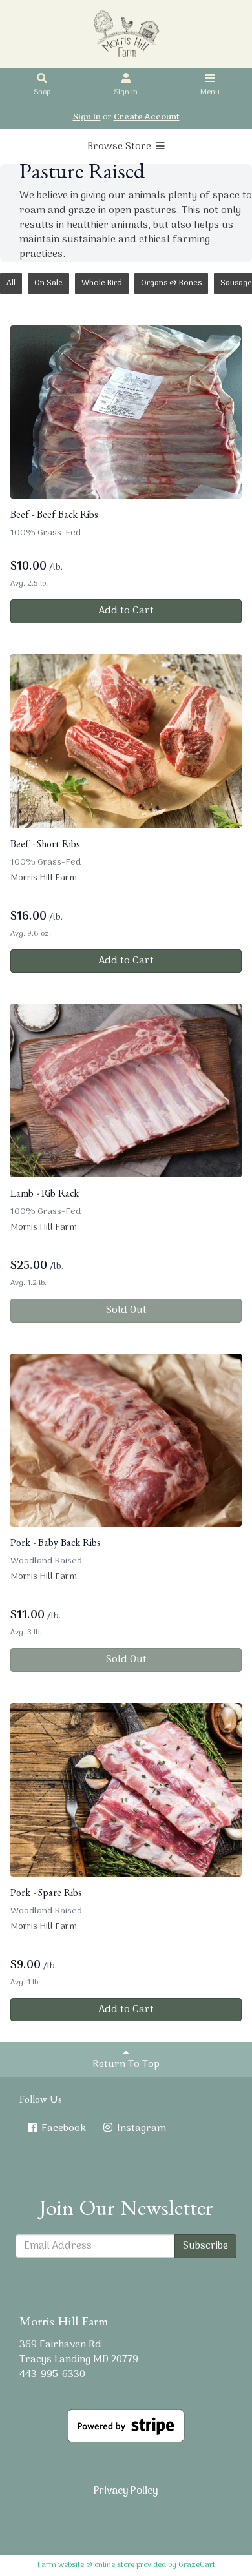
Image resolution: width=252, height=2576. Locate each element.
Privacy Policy (126, 2491)
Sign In (126, 92)
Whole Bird (102, 283)
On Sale (48, 283)
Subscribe (205, 2246)
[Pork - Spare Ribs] (126, 1790)
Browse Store (121, 147)
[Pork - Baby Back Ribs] (126, 1440)
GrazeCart (197, 2565)
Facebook (62, 2128)
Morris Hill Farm (44, 878)
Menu (210, 92)
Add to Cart (126, 611)
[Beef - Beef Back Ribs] (126, 412)
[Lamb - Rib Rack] (126, 1090)
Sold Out (126, 1310)
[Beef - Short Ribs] (126, 741)
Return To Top (126, 2065)
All (11, 283)
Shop (42, 92)
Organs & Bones (171, 283)
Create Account (147, 117)
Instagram (140, 2128)
